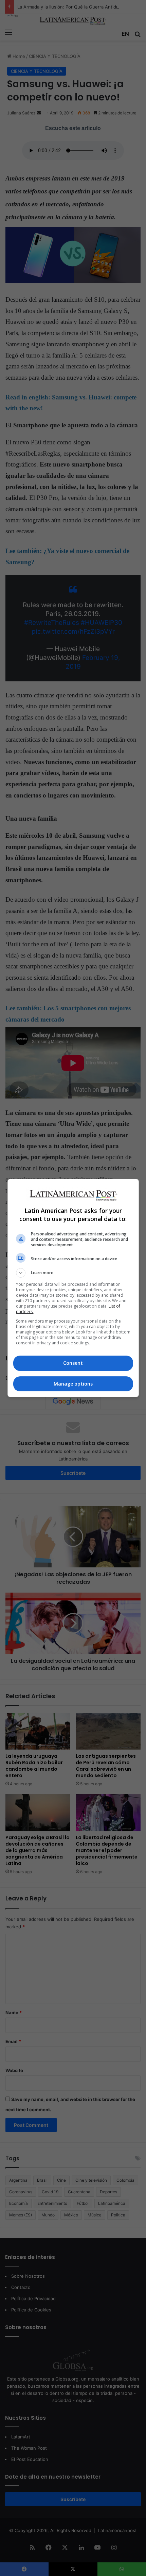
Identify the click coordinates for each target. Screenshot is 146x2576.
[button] (73, 1273)
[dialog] (73, 1288)
